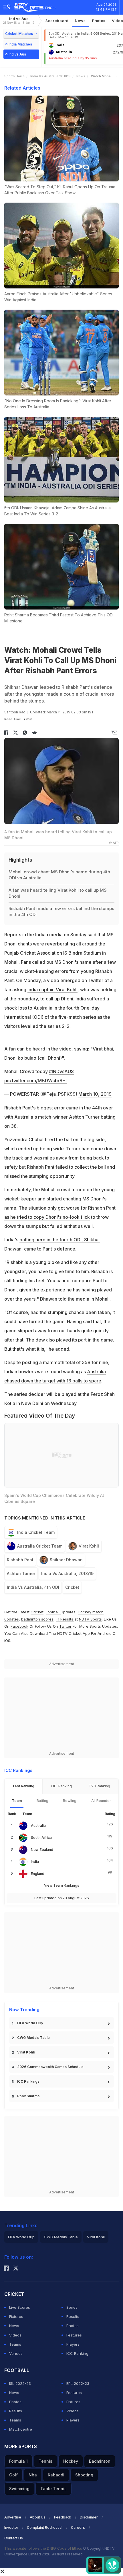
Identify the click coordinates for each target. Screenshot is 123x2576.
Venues (16, 2353)
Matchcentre (21, 2429)
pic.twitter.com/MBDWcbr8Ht (36, 1081)
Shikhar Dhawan (66, 1560)
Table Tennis (53, 2489)
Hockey (71, 2461)
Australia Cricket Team (40, 1546)
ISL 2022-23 (20, 2383)
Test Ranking (23, 1786)
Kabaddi (56, 2475)
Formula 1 (18, 2461)
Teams (15, 2344)
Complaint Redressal (45, 2527)
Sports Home (14, 76)
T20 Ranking (99, 1786)
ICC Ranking (77, 2353)
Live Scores (20, 2307)
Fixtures (16, 2316)
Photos (99, 21)
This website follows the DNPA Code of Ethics (44, 2548)
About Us (38, 2517)
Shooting (84, 2475)
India (35, 1862)
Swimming (19, 2489)
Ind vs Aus (19, 20)
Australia (38, 1826)
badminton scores (37, 1619)
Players (73, 2344)
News (80, 21)
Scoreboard (57, 21)
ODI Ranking (61, 1786)
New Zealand (42, 1850)
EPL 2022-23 (78, 2383)
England (38, 1874)
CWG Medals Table (33, 2038)
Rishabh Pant (20, 1560)
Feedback (63, 2517)
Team (17, 1801)
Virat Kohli (89, 1546)
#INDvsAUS (61, 1071)
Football (53, 1612)
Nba (33, 2475)
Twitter (65, 1626)
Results (73, 2316)
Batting (42, 1801)
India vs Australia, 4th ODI (33, 1587)
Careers (78, 2527)
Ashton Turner (21, 1573)
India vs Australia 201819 (50, 76)
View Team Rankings (62, 1885)
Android (105, 1633)
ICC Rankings (28, 2081)
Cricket (72, 1587)
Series (72, 2307)
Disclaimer (89, 2517)
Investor (11, 2527)
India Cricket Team (36, 1532)
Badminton (100, 2461)
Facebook (19, 1626)
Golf (13, 2475)
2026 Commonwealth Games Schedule (50, 2067)
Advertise (13, 2517)
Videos (15, 2335)
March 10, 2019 (95, 1094)
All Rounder (101, 1801)
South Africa (41, 1838)
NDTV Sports (90, 1619)
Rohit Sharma (28, 2096)
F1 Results (65, 1619)
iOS (7, 1641)
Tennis (45, 2461)
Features (74, 2335)
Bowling (70, 1801)
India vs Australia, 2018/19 (67, 1573)
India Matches (20, 44)
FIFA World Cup (30, 2023)
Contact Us (14, 2538)
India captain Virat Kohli (52, 990)
